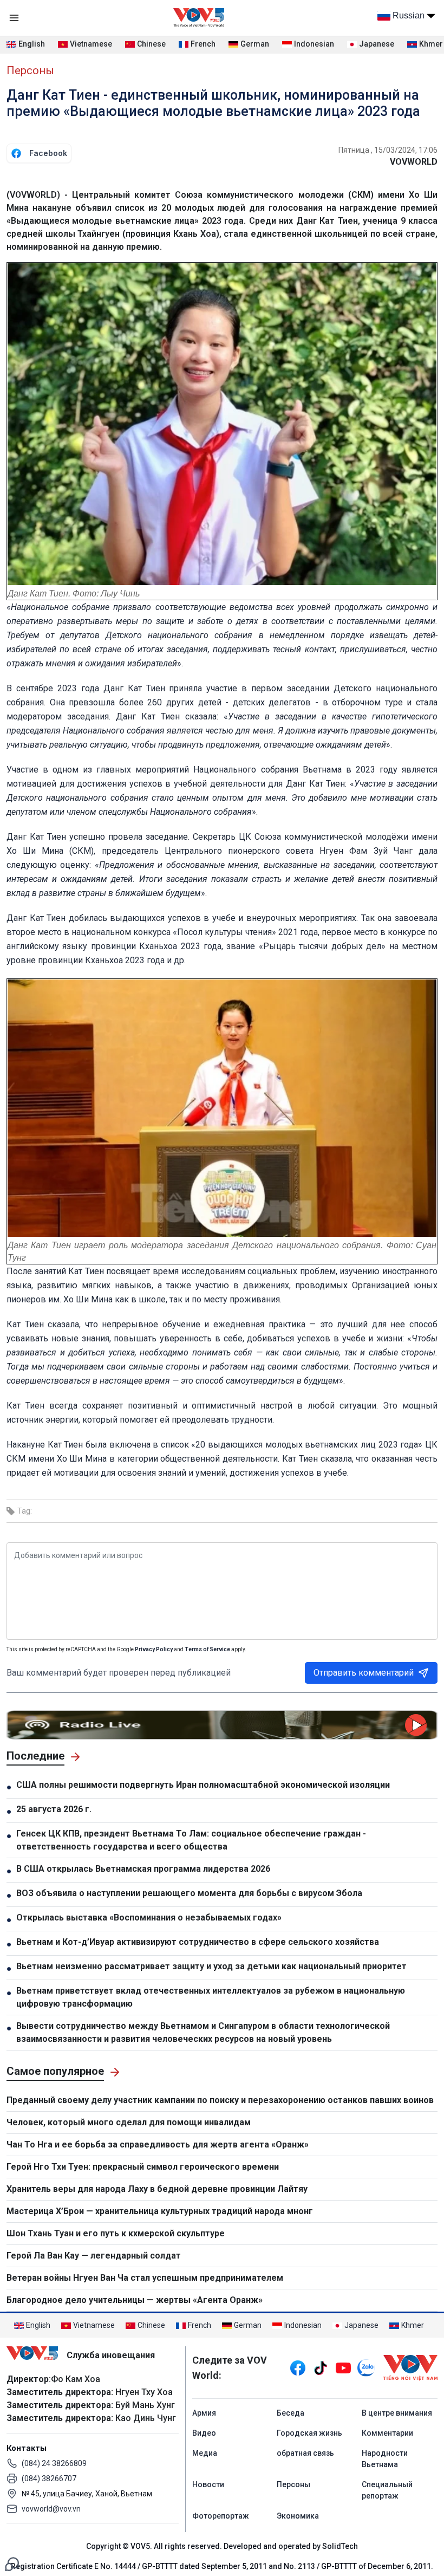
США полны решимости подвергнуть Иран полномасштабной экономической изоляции (203, 1785)
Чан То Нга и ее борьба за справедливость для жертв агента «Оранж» (158, 2144)
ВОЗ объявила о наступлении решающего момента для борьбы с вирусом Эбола (189, 1893)
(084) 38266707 (49, 2478)
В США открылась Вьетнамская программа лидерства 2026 (143, 1869)
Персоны (30, 70)
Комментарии (387, 2433)
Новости (208, 2484)
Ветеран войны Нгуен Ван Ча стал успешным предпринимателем (145, 2278)
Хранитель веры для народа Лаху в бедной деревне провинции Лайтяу (157, 2189)
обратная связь (305, 2453)
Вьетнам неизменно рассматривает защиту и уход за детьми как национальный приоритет (211, 1966)
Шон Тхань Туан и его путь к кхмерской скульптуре (116, 2233)
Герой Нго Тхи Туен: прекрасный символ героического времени (143, 2167)
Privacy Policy (154, 1649)
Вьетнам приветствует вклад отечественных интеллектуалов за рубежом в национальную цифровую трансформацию (211, 1997)
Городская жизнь (309, 2433)
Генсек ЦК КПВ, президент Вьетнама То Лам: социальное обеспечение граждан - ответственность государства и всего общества (191, 1840)
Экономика (298, 2516)
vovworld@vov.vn (51, 2509)
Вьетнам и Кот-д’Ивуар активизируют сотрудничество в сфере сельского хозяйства (198, 1942)
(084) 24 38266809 (54, 2463)
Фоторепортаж (221, 2516)
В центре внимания (397, 2413)
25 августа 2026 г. (54, 1809)
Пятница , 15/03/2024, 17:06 (388, 150)
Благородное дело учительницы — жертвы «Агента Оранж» (135, 2300)
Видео (204, 2433)
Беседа (290, 2413)
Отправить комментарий (364, 1673)
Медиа (205, 2453)
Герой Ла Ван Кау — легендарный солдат (94, 2256)
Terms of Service (207, 1649)
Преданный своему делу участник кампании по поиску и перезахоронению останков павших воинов (220, 2100)
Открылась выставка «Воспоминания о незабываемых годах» (149, 1918)
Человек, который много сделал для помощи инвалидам (129, 2122)
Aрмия (204, 2413)
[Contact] (12, 2563)
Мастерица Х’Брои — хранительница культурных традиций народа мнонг (160, 2211)
